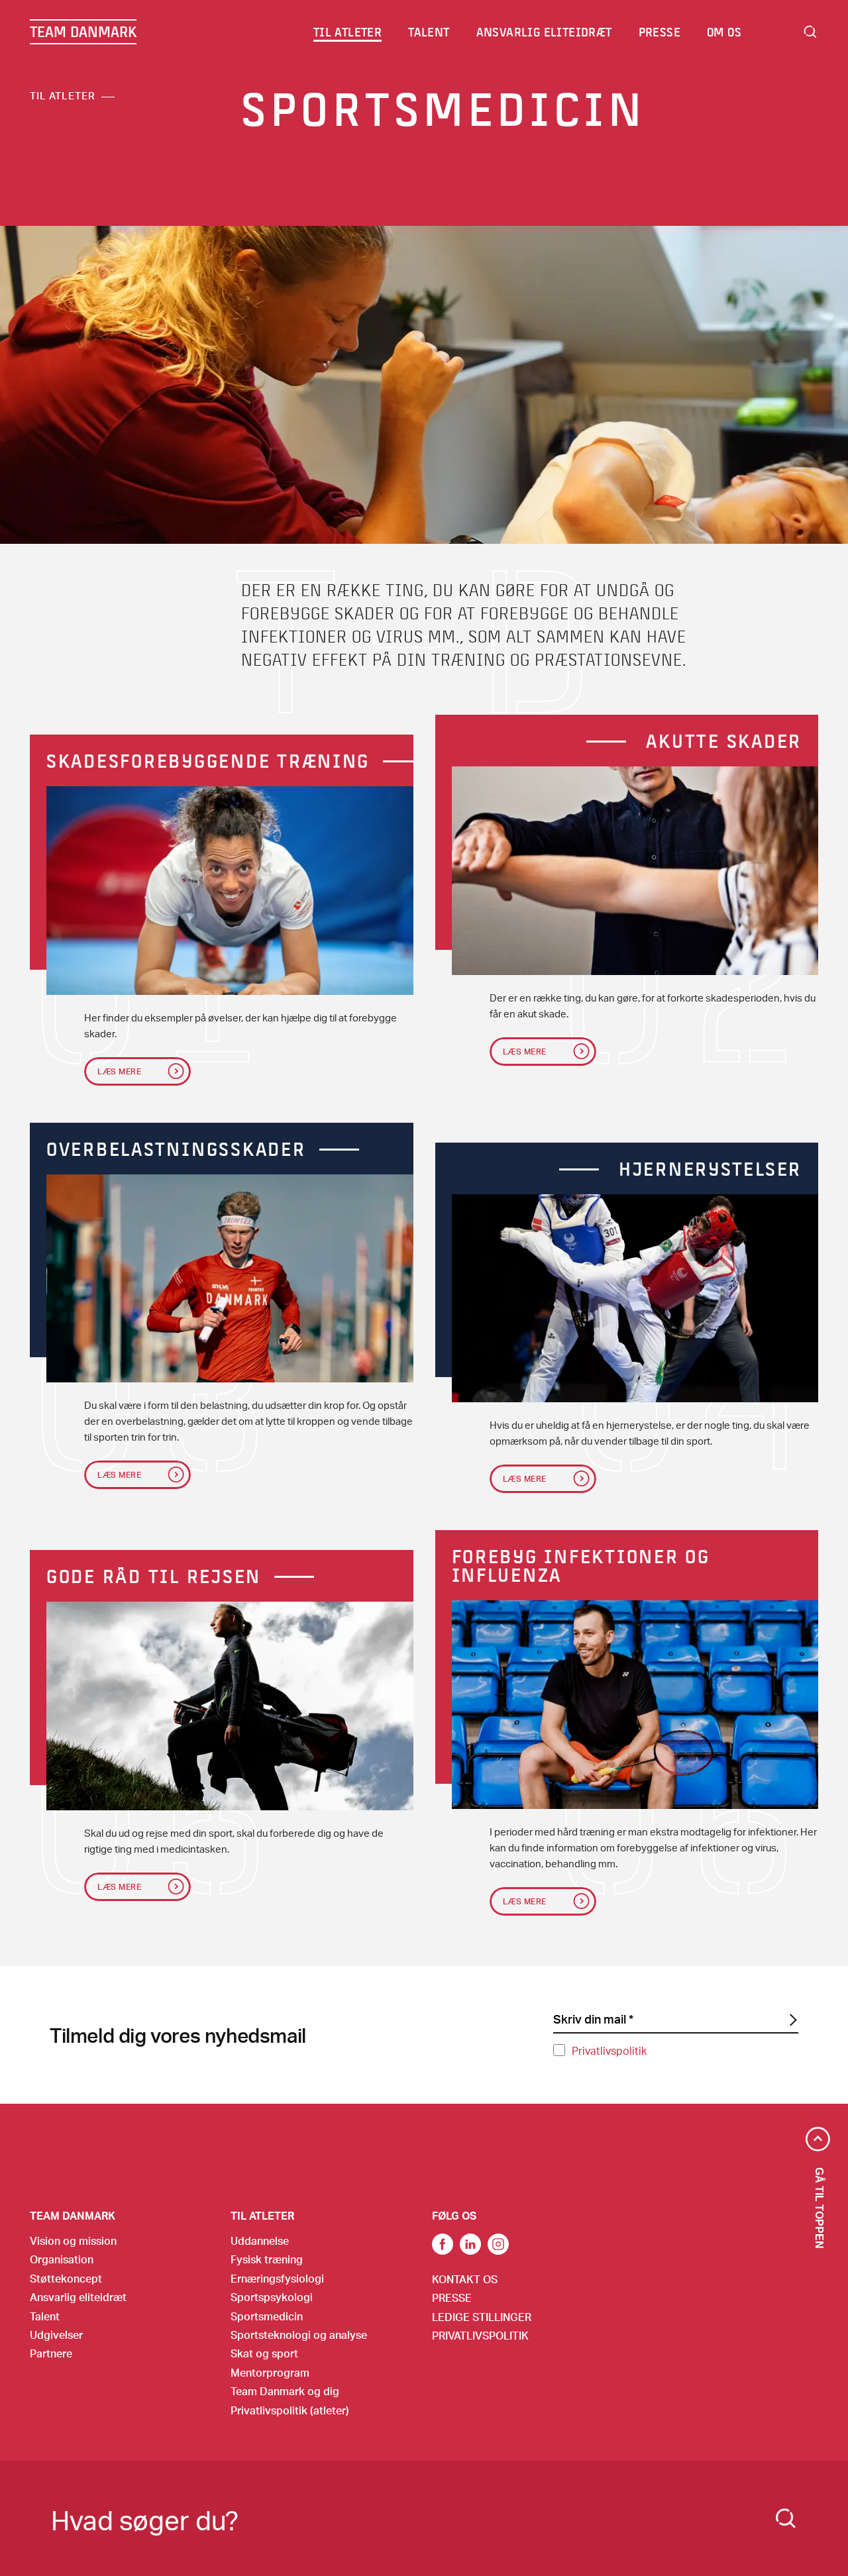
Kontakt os (465, 2279)
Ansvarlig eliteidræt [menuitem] (544, 32)
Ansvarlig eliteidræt (78, 2297)
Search (810, 32)
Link (470, 2244)
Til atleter (63, 95)
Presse (452, 2297)
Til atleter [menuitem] (347, 32)
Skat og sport (264, 2353)
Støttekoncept (66, 2278)
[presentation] (230, 891)
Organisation (62, 2259)
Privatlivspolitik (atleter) (290, 2410)
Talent (45, 2316)
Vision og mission (73, 2241)
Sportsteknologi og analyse (299, 2335)
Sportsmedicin (267, 2316)
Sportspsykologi (272, 2297)
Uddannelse (260, 2241)
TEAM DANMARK (83, 32)
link (443, 2244)
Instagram (498, 2244)
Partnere (51, 2353)
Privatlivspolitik (609, 2050)
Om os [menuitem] (724, 32)
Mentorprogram (270, 2372)
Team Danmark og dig (285, 2391)
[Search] (786, 2518)
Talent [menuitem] (429, 32)
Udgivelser (56, 2335)
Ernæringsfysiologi (277, 2278)
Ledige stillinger (482, 2317)
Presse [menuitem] (660, 32)
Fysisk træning (267, 2259)
